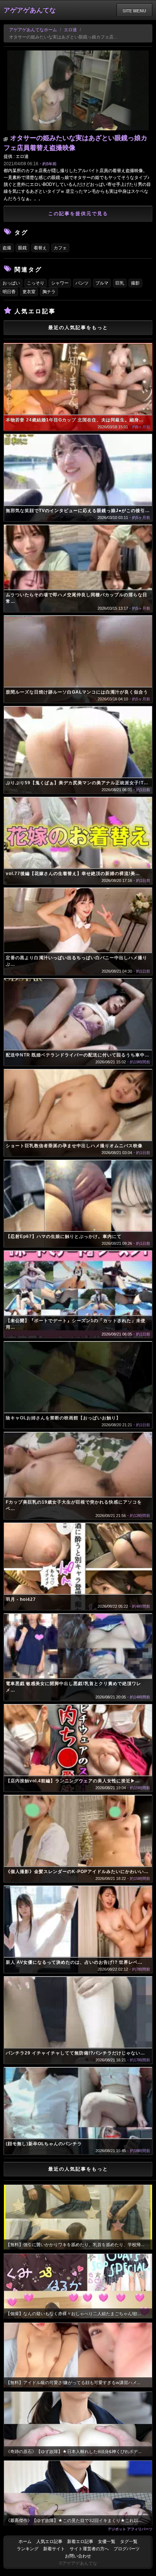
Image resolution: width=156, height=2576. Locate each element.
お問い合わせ (78, 2556)
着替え (40, 248)
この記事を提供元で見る (78, 214)
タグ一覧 (129, 2542)
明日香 (9, 292)
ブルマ (102, 283)
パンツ (82, 283)
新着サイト (54, 2549)
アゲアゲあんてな (30, 10)
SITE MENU (134, 11)
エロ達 (70, 30)
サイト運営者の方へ (89, 2549)
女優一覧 (107, 2542)
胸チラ (49, 292)
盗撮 (7, 248)
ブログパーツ (127, 2549)
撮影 (135, 283)
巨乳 (120, 283)
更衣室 (29, 292)
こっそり (36, 283)
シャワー (60, 283)
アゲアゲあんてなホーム (33, 30)
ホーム (25, 2542)
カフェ (60, 248)
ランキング (28, 2549)
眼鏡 (22, 248)
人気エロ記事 (49, 2542)
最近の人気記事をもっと (78, 328)
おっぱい (11, 283)
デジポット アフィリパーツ (130, 2529)
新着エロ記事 (80, 2542)
